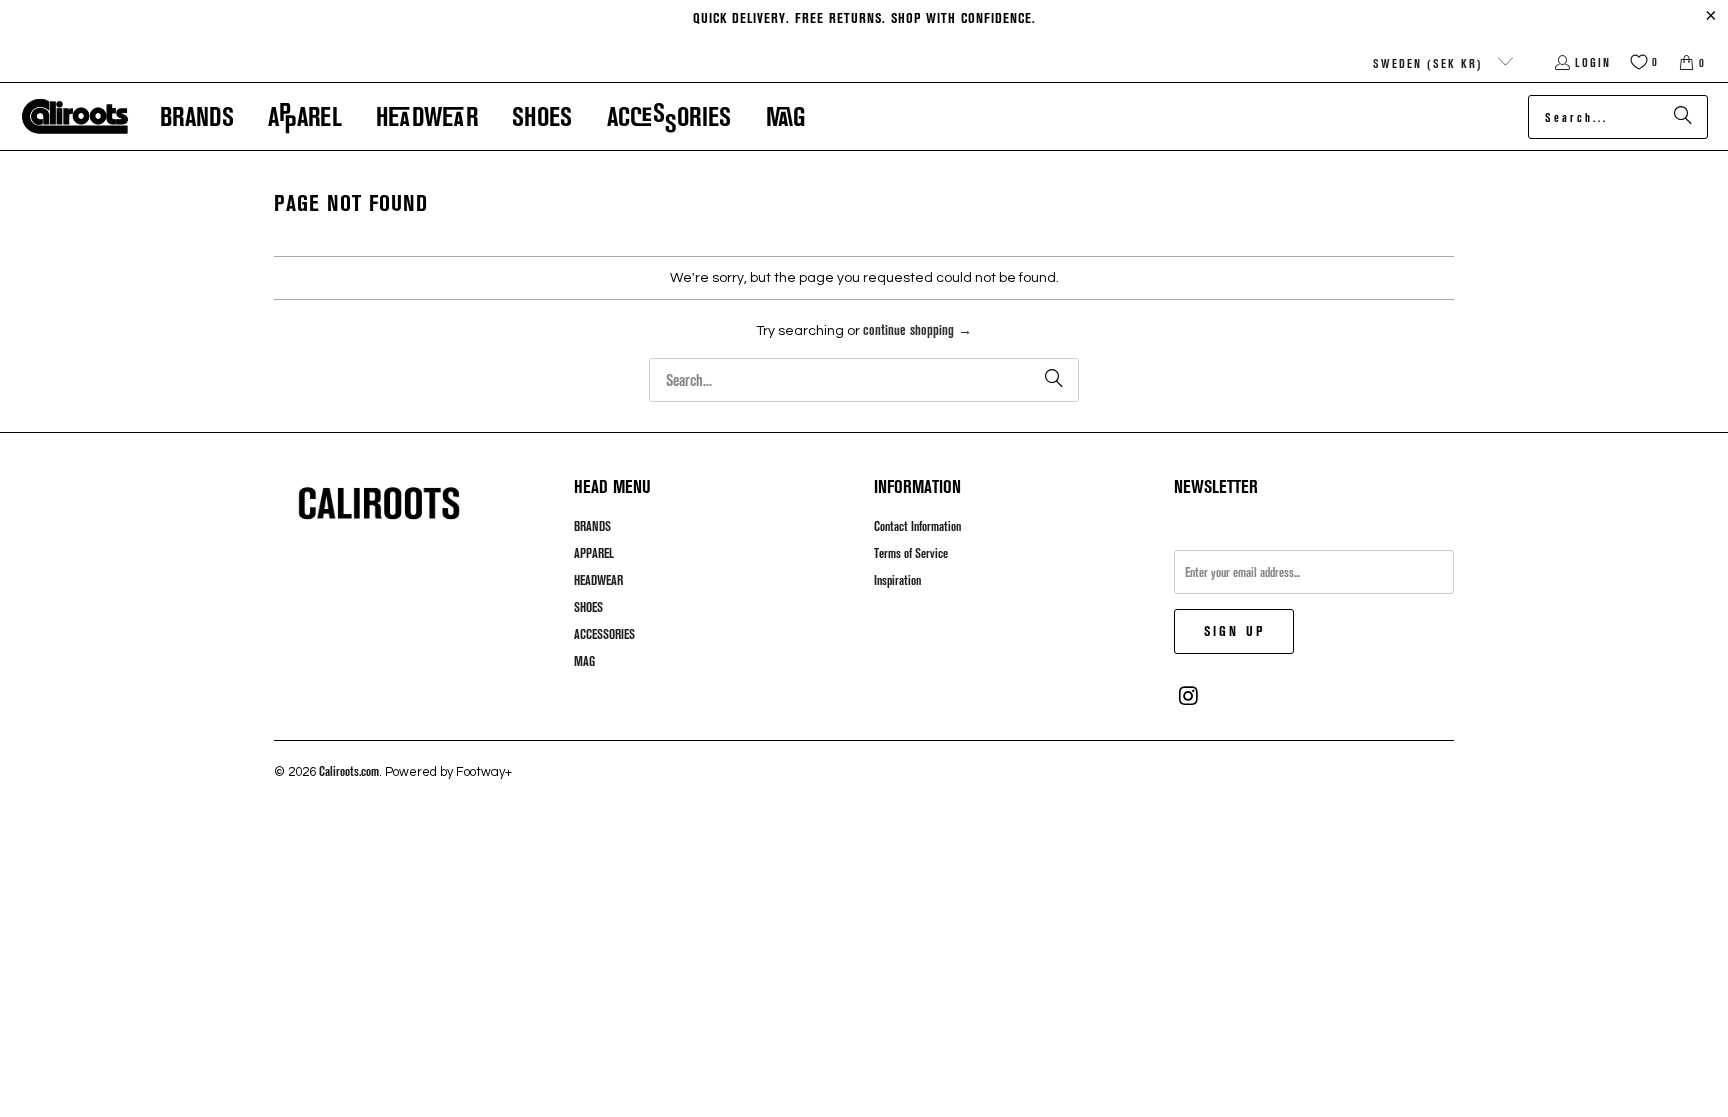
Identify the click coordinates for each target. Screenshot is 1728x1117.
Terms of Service (911, 553)
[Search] (1683, 117)
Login (1593, 62)
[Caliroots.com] (75, 117)
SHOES (588, 607)
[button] (197, 116)
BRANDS (592, 526)
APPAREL (594, 553)
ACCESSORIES (604, 634)
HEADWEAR (598, 580)
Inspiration (897, 580)
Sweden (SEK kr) (1430, 63)
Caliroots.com (349, 771)
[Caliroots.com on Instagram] (1189, 696)
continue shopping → (917, 329)
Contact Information (917, 526)
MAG (584, 661)
